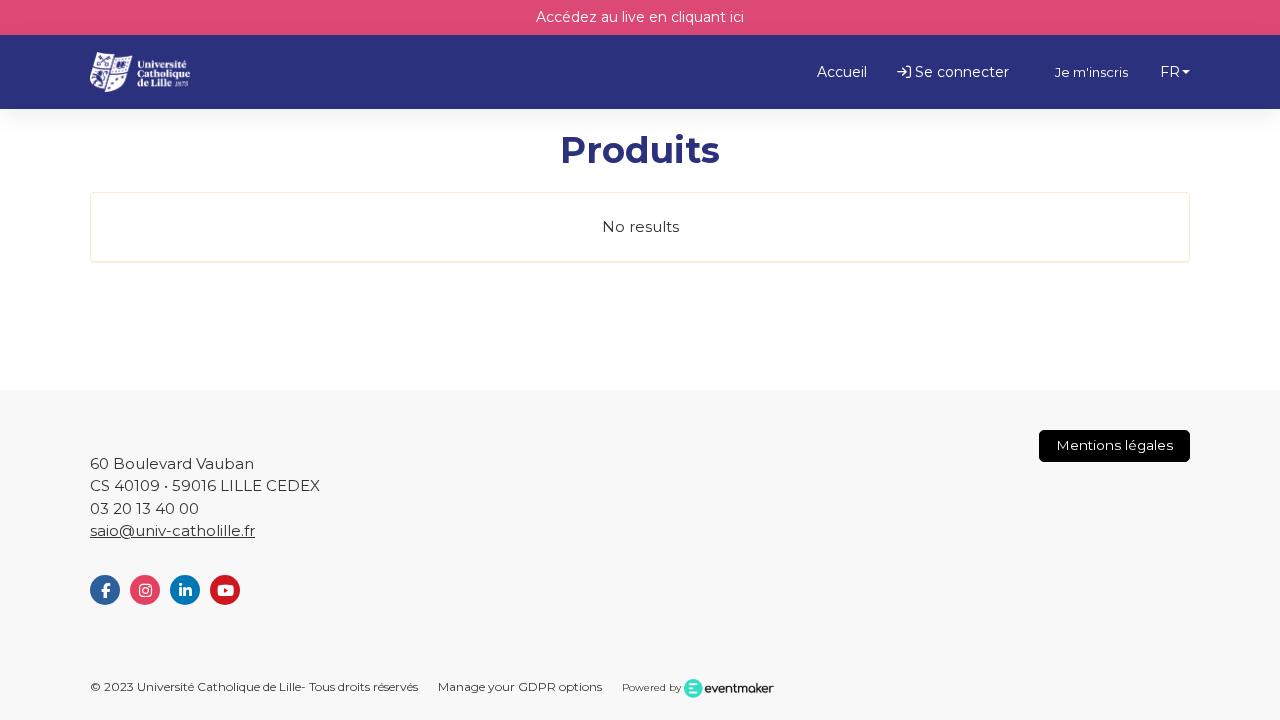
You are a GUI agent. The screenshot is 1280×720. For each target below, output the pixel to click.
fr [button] (1170, 72)
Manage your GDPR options (520, 686)
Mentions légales (1114, 445)
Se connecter (960, 72)
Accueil (842, 72)
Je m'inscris (1091, 72)
